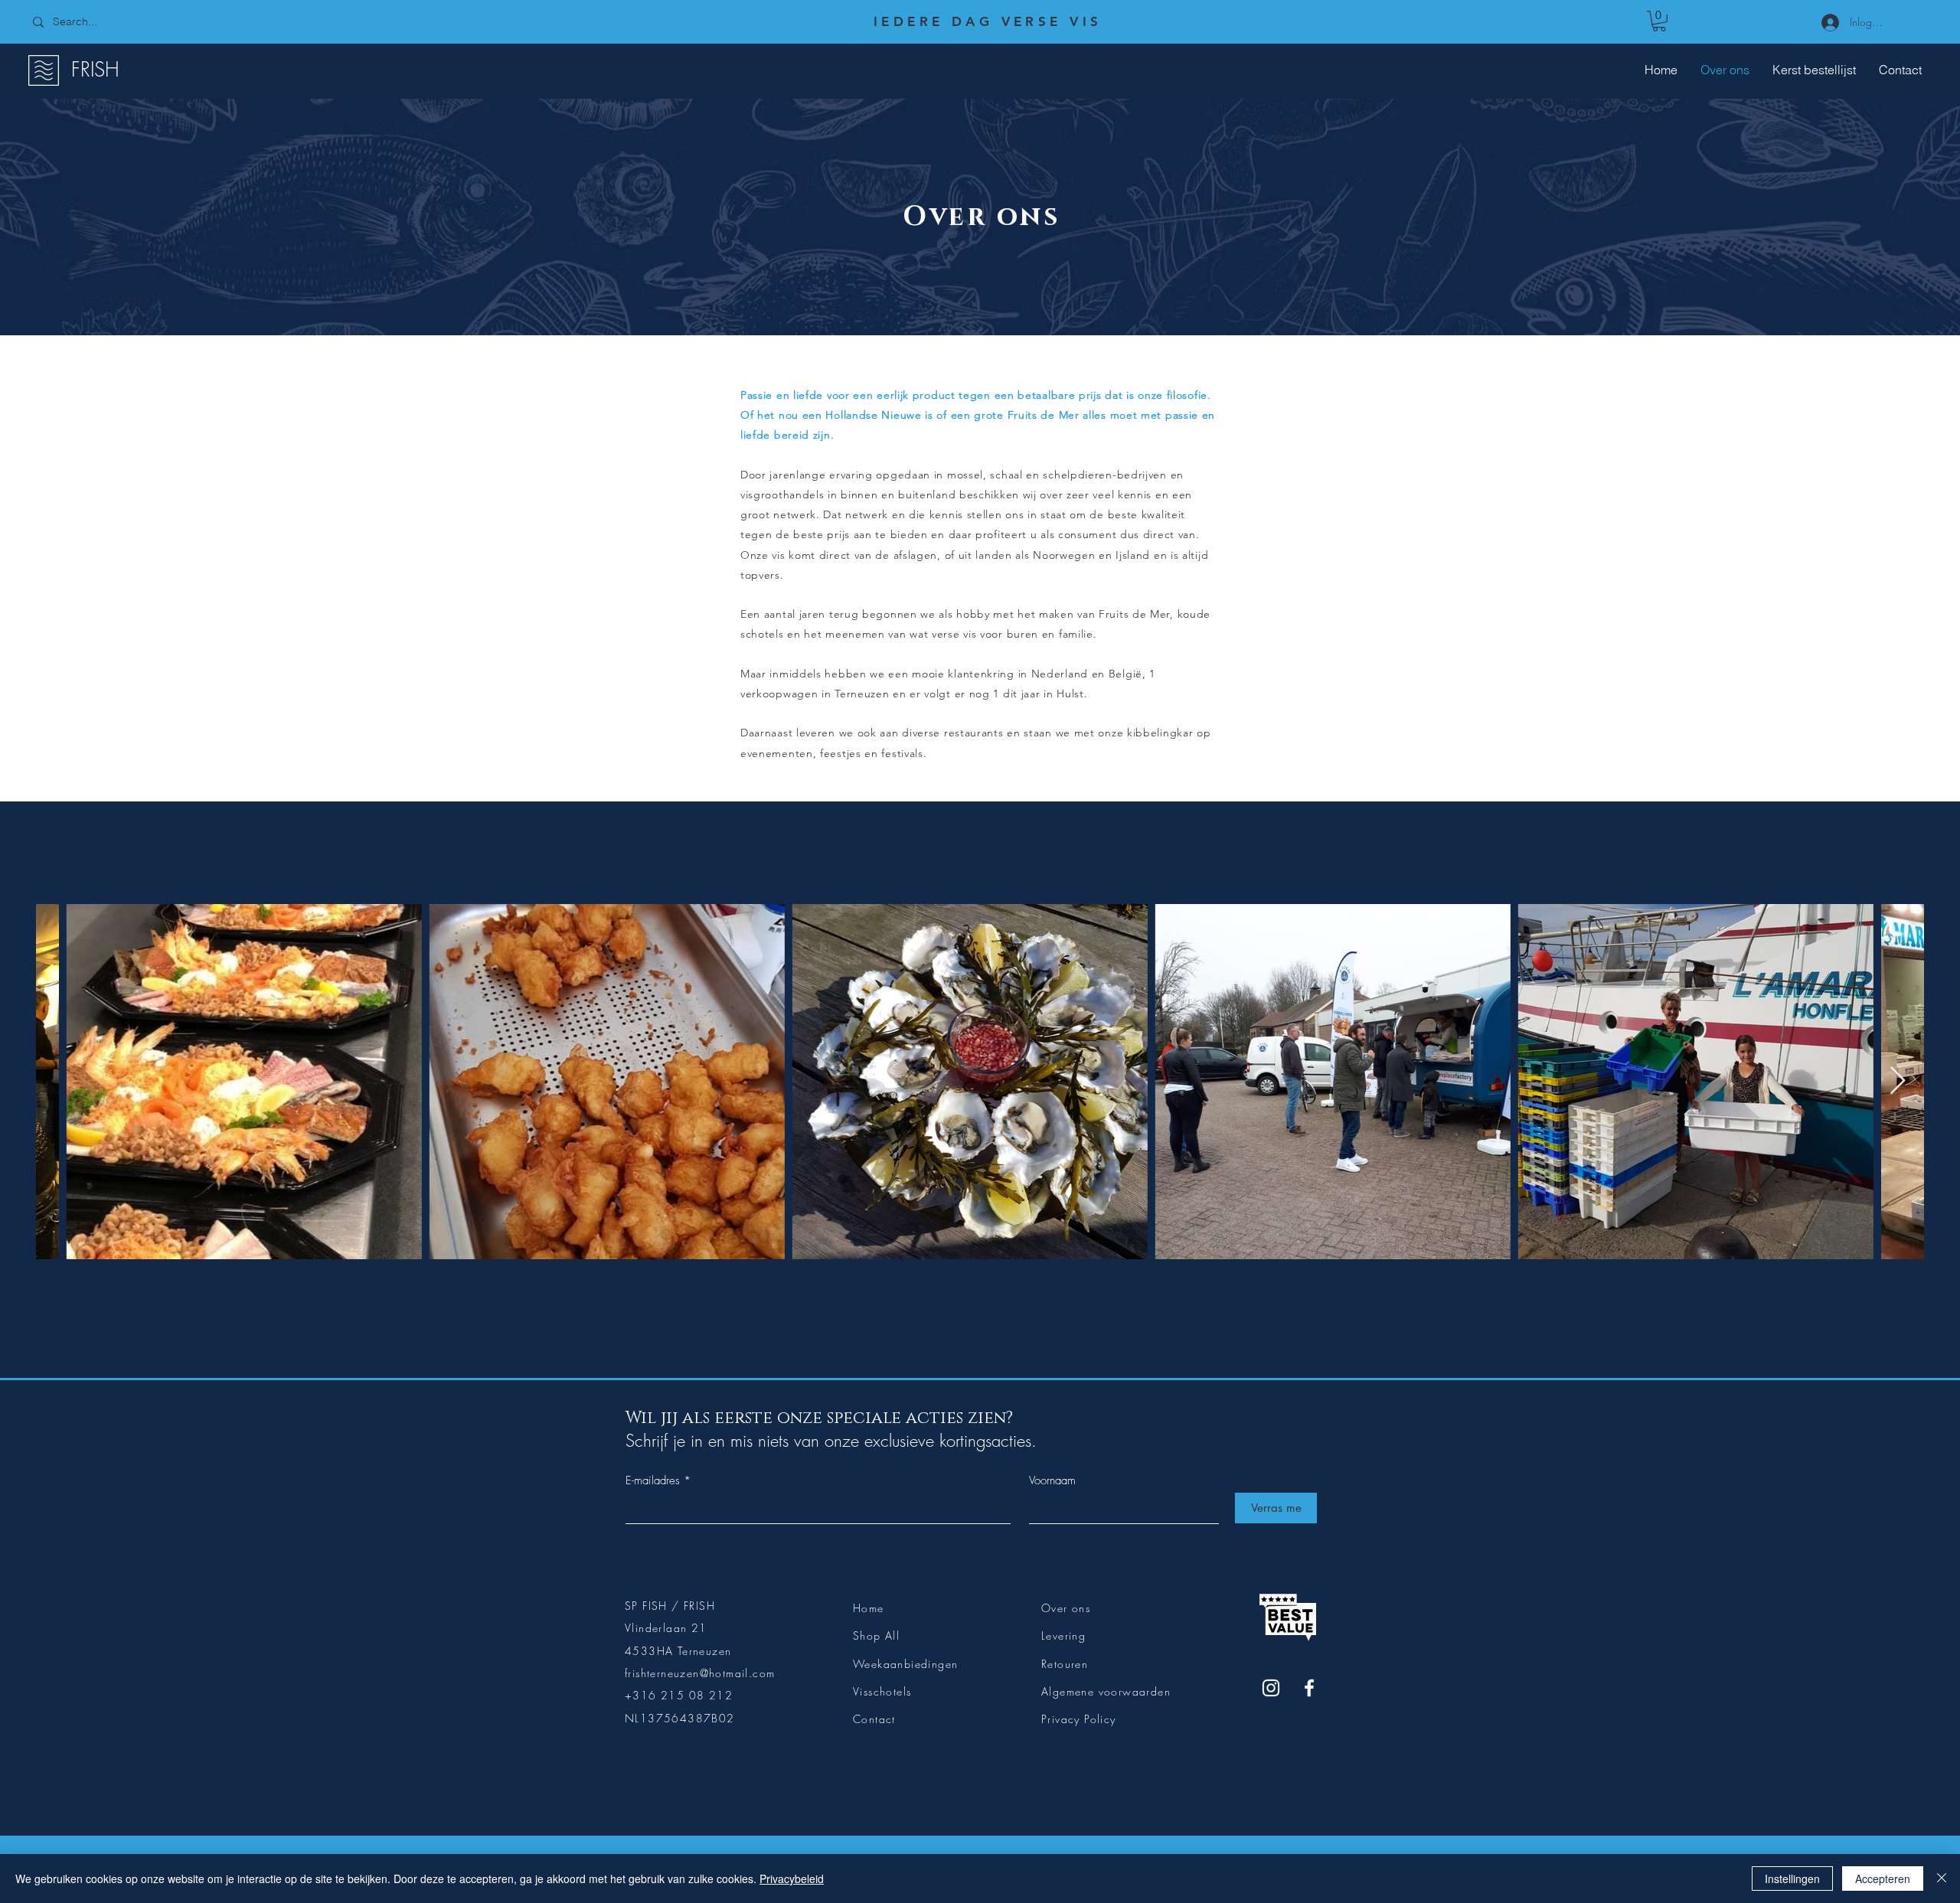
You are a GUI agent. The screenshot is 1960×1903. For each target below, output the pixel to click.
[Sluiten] (1942, 1879)
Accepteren (1883, 1879)
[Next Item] (1898, 1081)
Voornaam (1052, 1481)
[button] (1659, 21)
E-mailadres (653, 1481)
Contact (874, 1719)
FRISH (95, 70)
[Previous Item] (62, 1081)
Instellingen (1792, 1879)
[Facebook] (1309, 1688)
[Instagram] (1271, 1688)
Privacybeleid (792, 1879)
